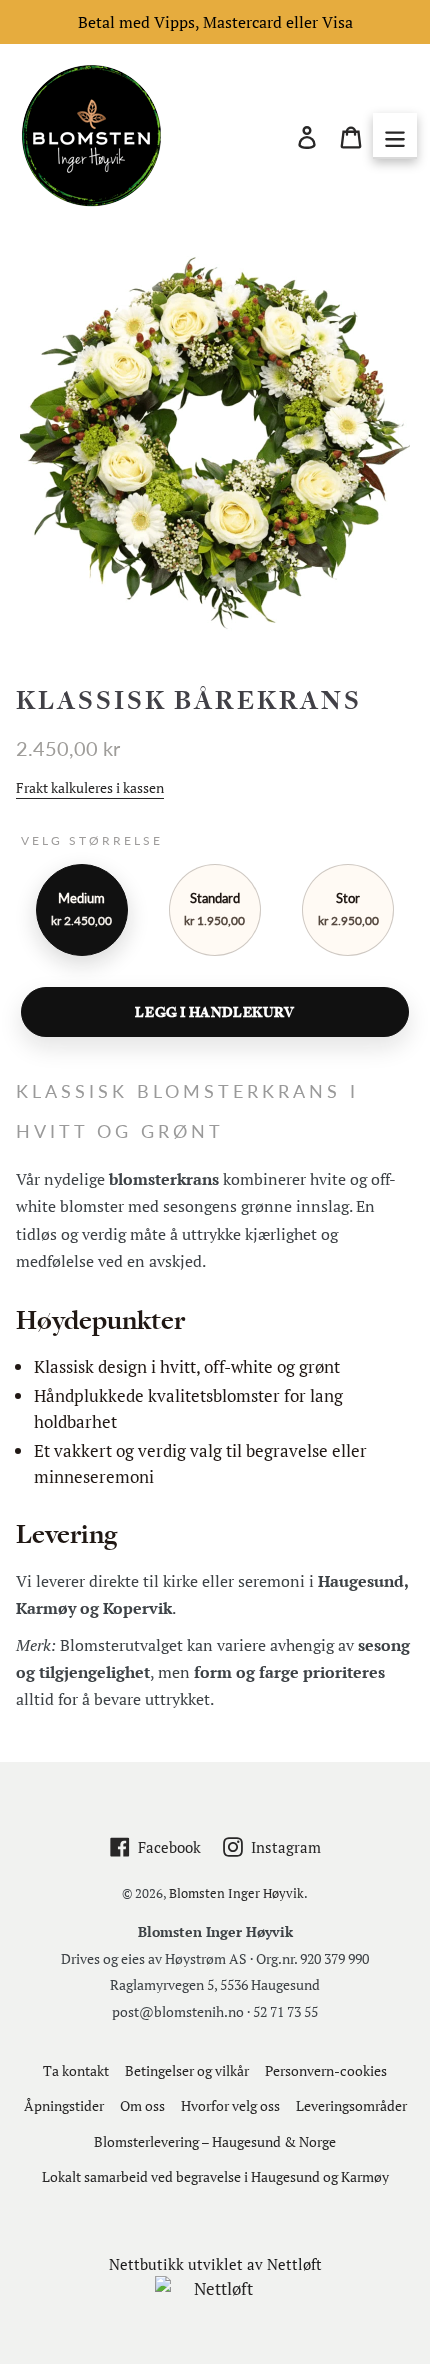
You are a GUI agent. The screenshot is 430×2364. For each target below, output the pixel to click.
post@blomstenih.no (178, 2011)
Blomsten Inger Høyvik (236, 1893)
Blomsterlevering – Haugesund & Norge (215, 2141)
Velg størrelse (92, 840)
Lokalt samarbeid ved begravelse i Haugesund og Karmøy (215, 2176)
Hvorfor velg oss (230, 2105)
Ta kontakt (76, 2070)
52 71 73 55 (285, 2011)
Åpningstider (64, 2105)
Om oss (142, 2105)
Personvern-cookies (326, 2070)
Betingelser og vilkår (187, 2070)
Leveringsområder (351, 2105)
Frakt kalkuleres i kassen (90, 787)
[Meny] (395, 136)
